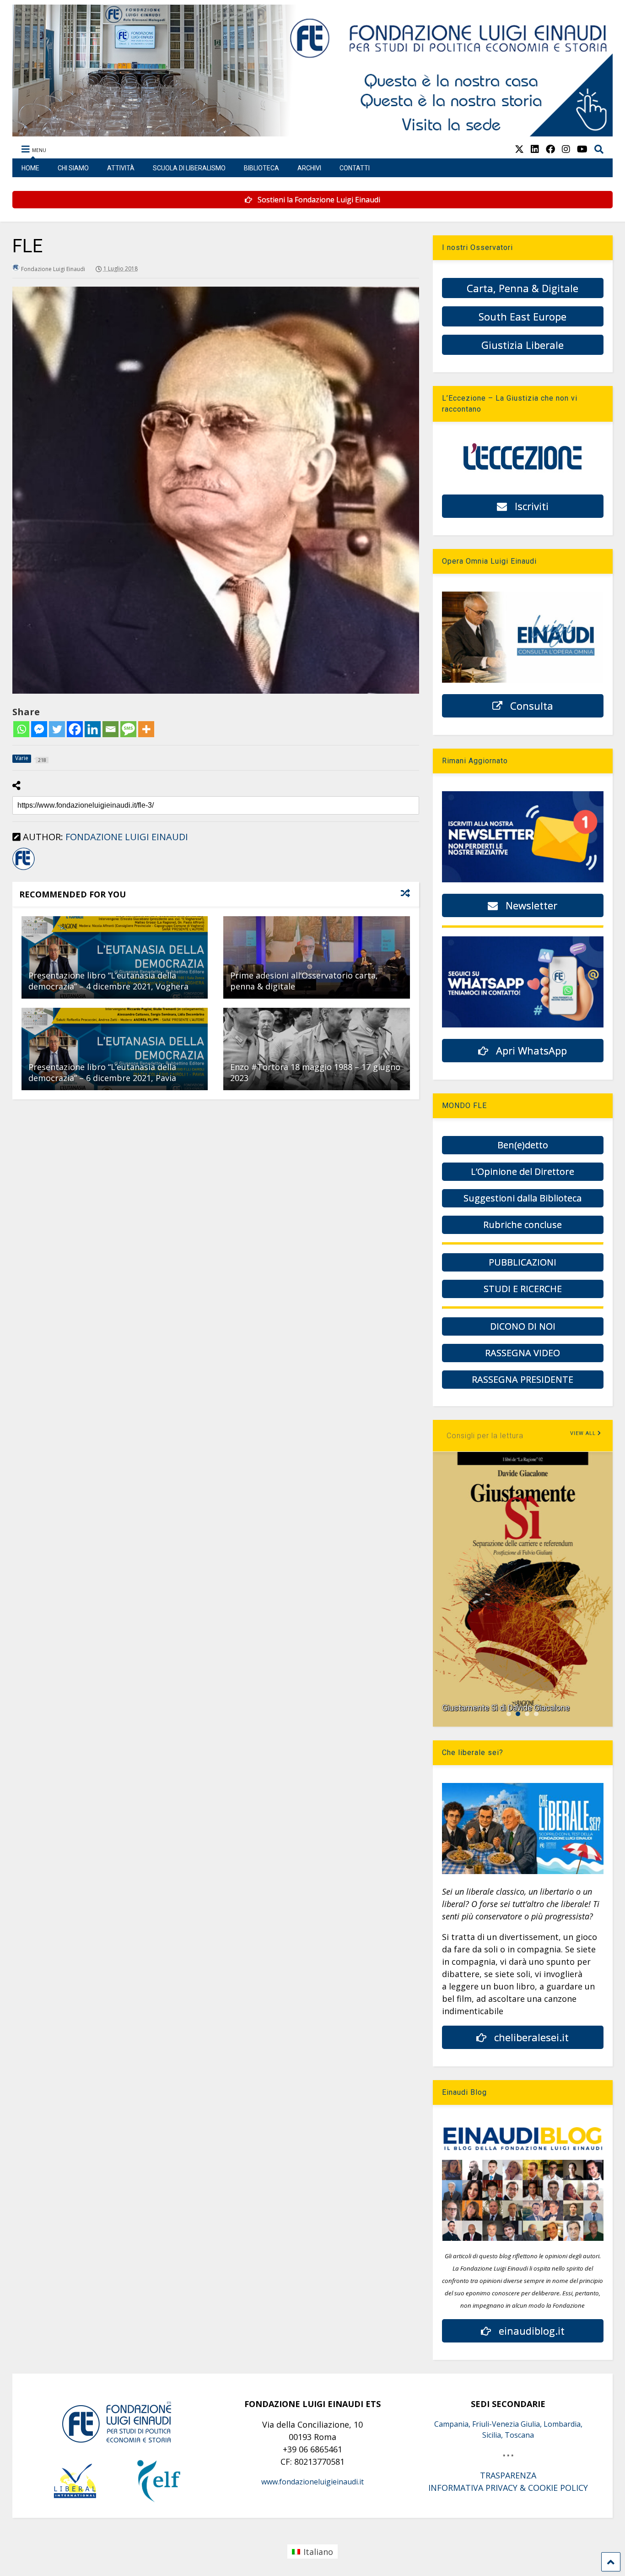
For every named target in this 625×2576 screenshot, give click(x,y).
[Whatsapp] (21, 729)
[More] (146, 729)
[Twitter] (57, 729)
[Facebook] (75, 729)
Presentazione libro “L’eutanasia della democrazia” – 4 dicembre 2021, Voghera (108, 981)
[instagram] (566, 149)
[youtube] (582, 149)
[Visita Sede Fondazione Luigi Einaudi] (313, 132)
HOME (30, 168)
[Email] (110, 729)
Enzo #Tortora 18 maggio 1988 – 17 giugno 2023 (315, 1072)
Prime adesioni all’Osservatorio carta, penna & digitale (304, 981)
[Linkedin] (93, 729)
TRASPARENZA (508, 2475)
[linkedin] (535, 149)
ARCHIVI (309, 168)
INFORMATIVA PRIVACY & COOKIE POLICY (508, 2488)
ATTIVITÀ (121, 168)
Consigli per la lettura (485, 1436)
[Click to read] (115, 957)
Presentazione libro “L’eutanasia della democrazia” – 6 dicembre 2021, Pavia (102, 1072)
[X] (519, 149)
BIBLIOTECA (261, 168)
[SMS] (128, 729)
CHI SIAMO (73, 168)
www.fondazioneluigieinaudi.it (312, 2482)
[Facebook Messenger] (39, 729)
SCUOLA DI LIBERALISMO (189, 168)
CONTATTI (355, 168)
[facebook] (550, 149)
